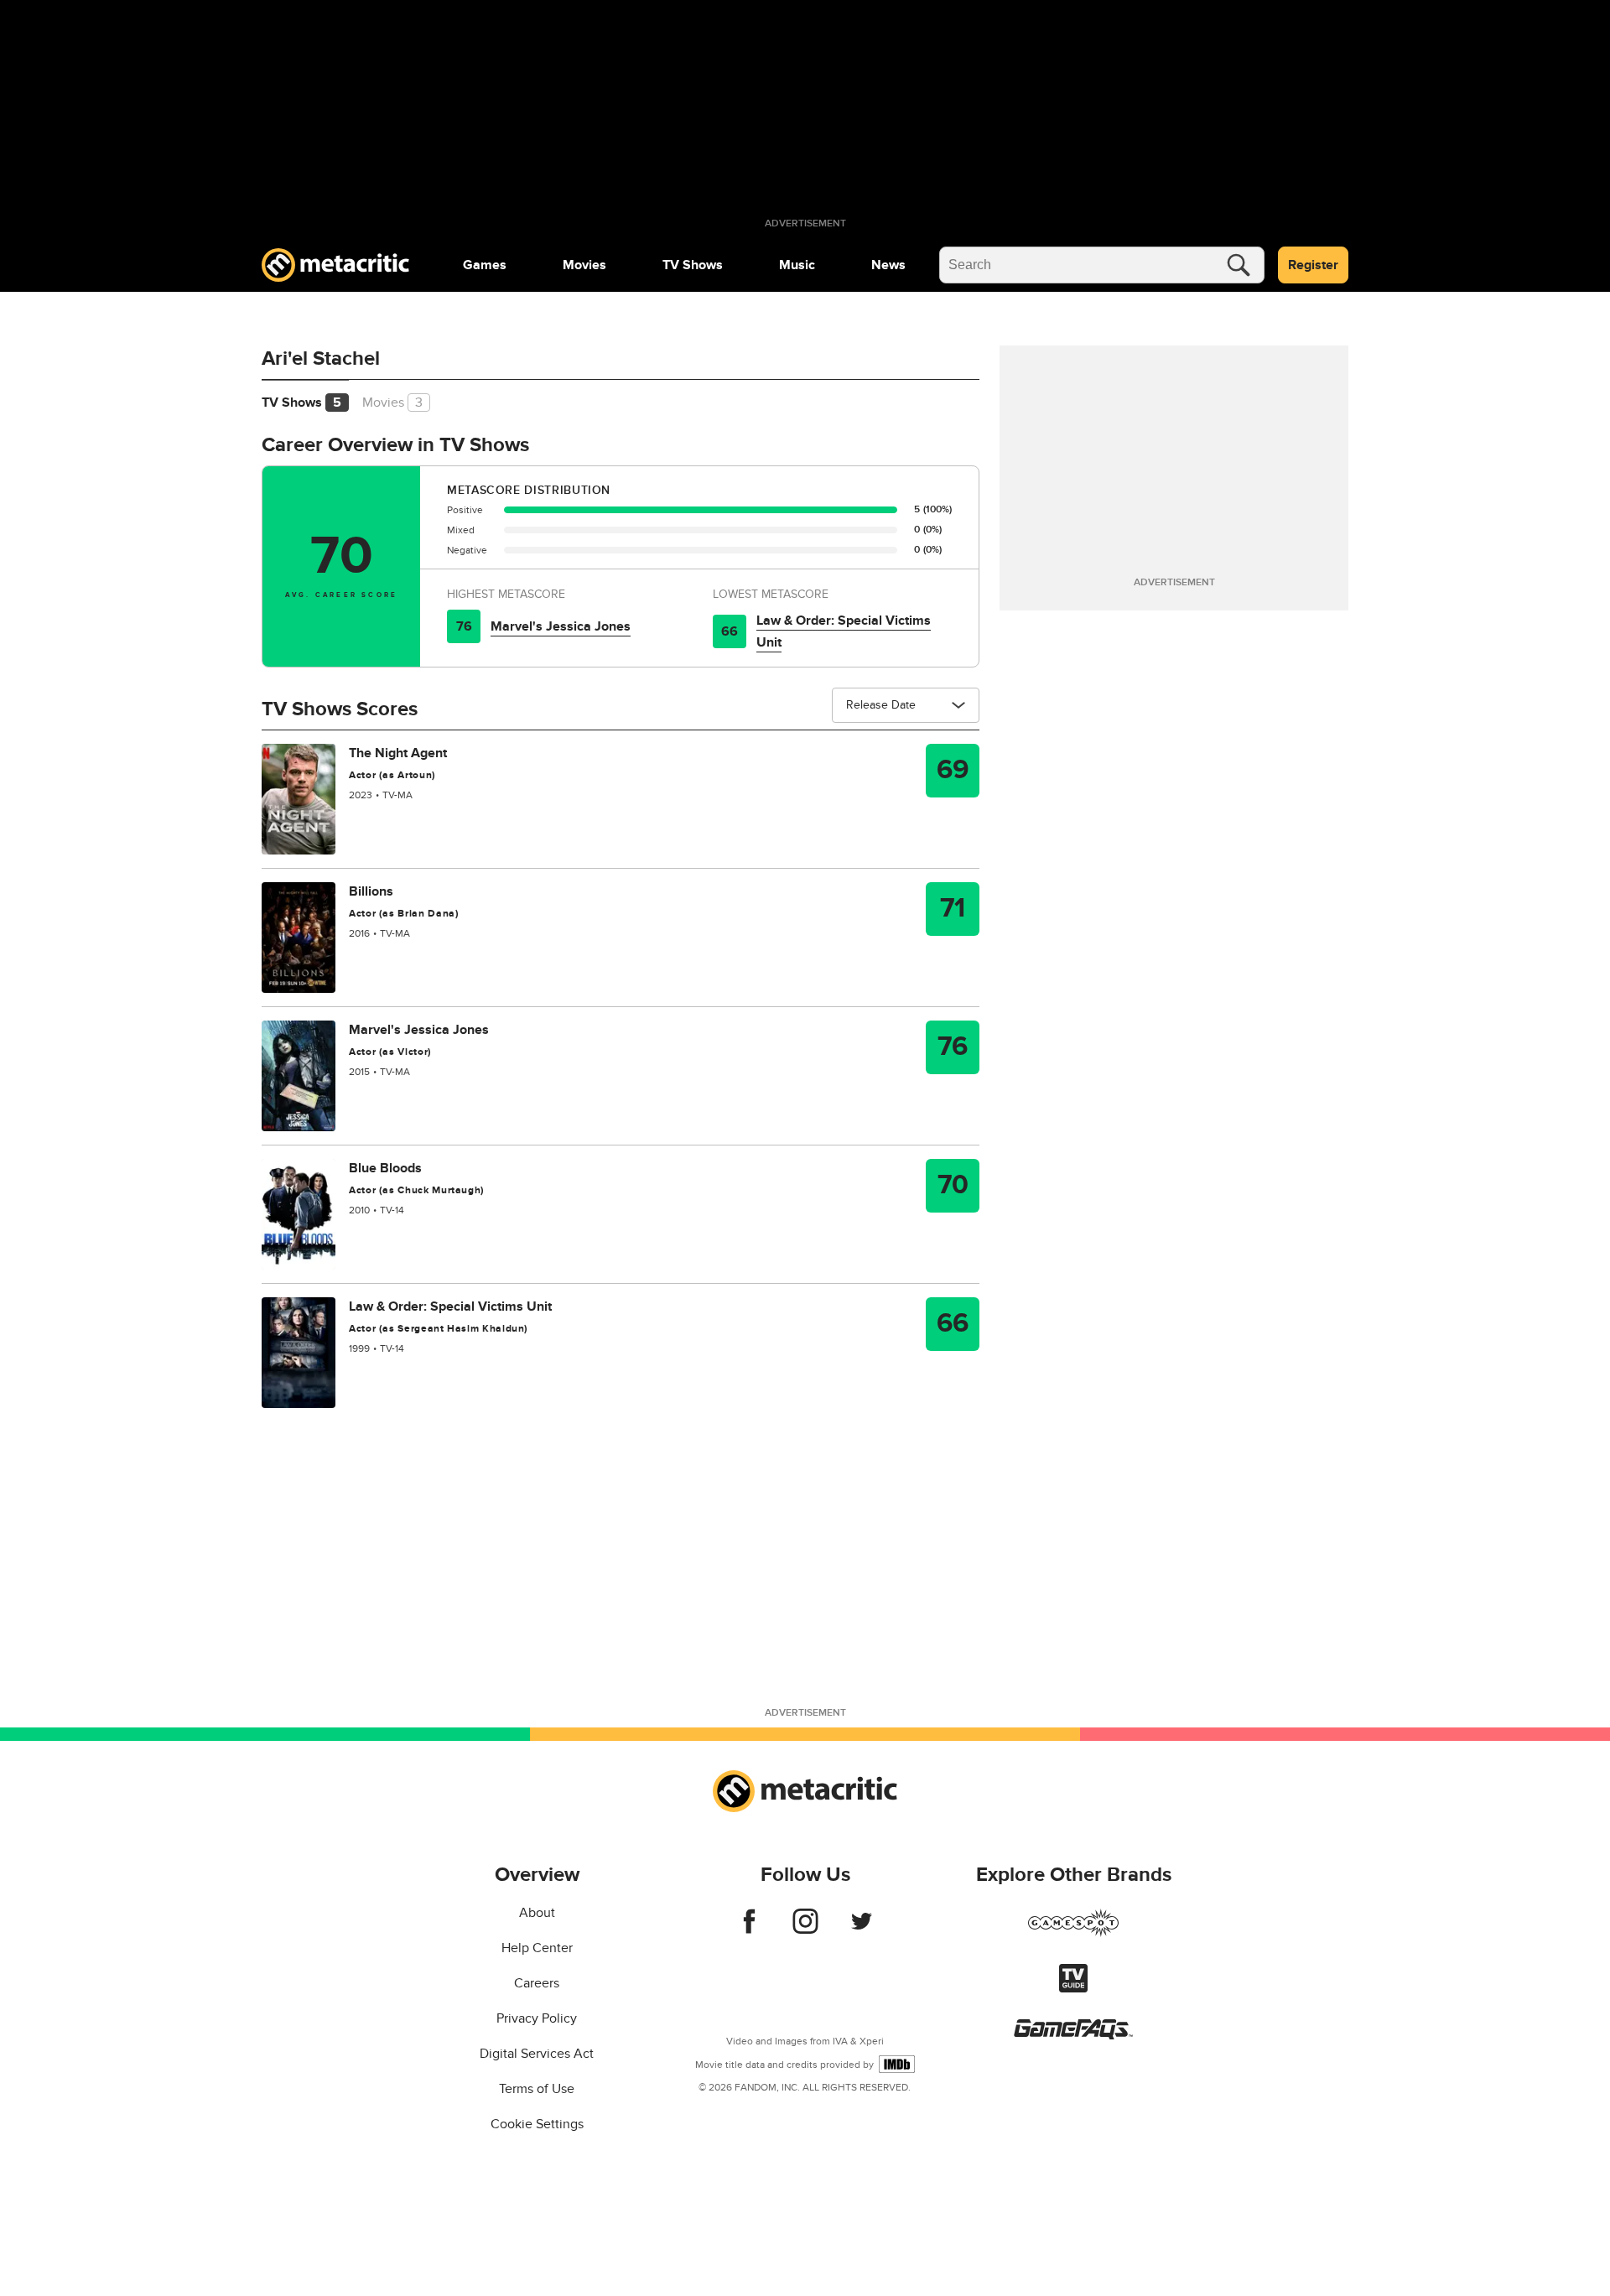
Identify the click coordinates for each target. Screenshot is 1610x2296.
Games (485, 265)
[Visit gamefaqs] (1073, 2035)
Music (797, 265)
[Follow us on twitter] (862, 1930)
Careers (537, 1983)
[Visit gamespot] (1073, 1933)
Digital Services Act (537, 2054)
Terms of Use (537, 2089)
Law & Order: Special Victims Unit (844, 631)
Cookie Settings (537, 2124)
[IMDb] (897, 2064)
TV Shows (693, 265)
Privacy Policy (537, 2018)
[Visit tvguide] (1073, 1988)
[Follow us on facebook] (749, 1930)
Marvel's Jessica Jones (561, 626)
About (537, 1913)
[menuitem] (485, 265)
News (888, 265)
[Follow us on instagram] (805, 1930)
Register (1313, 265)
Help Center (537, 1948)
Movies (584, 265)
